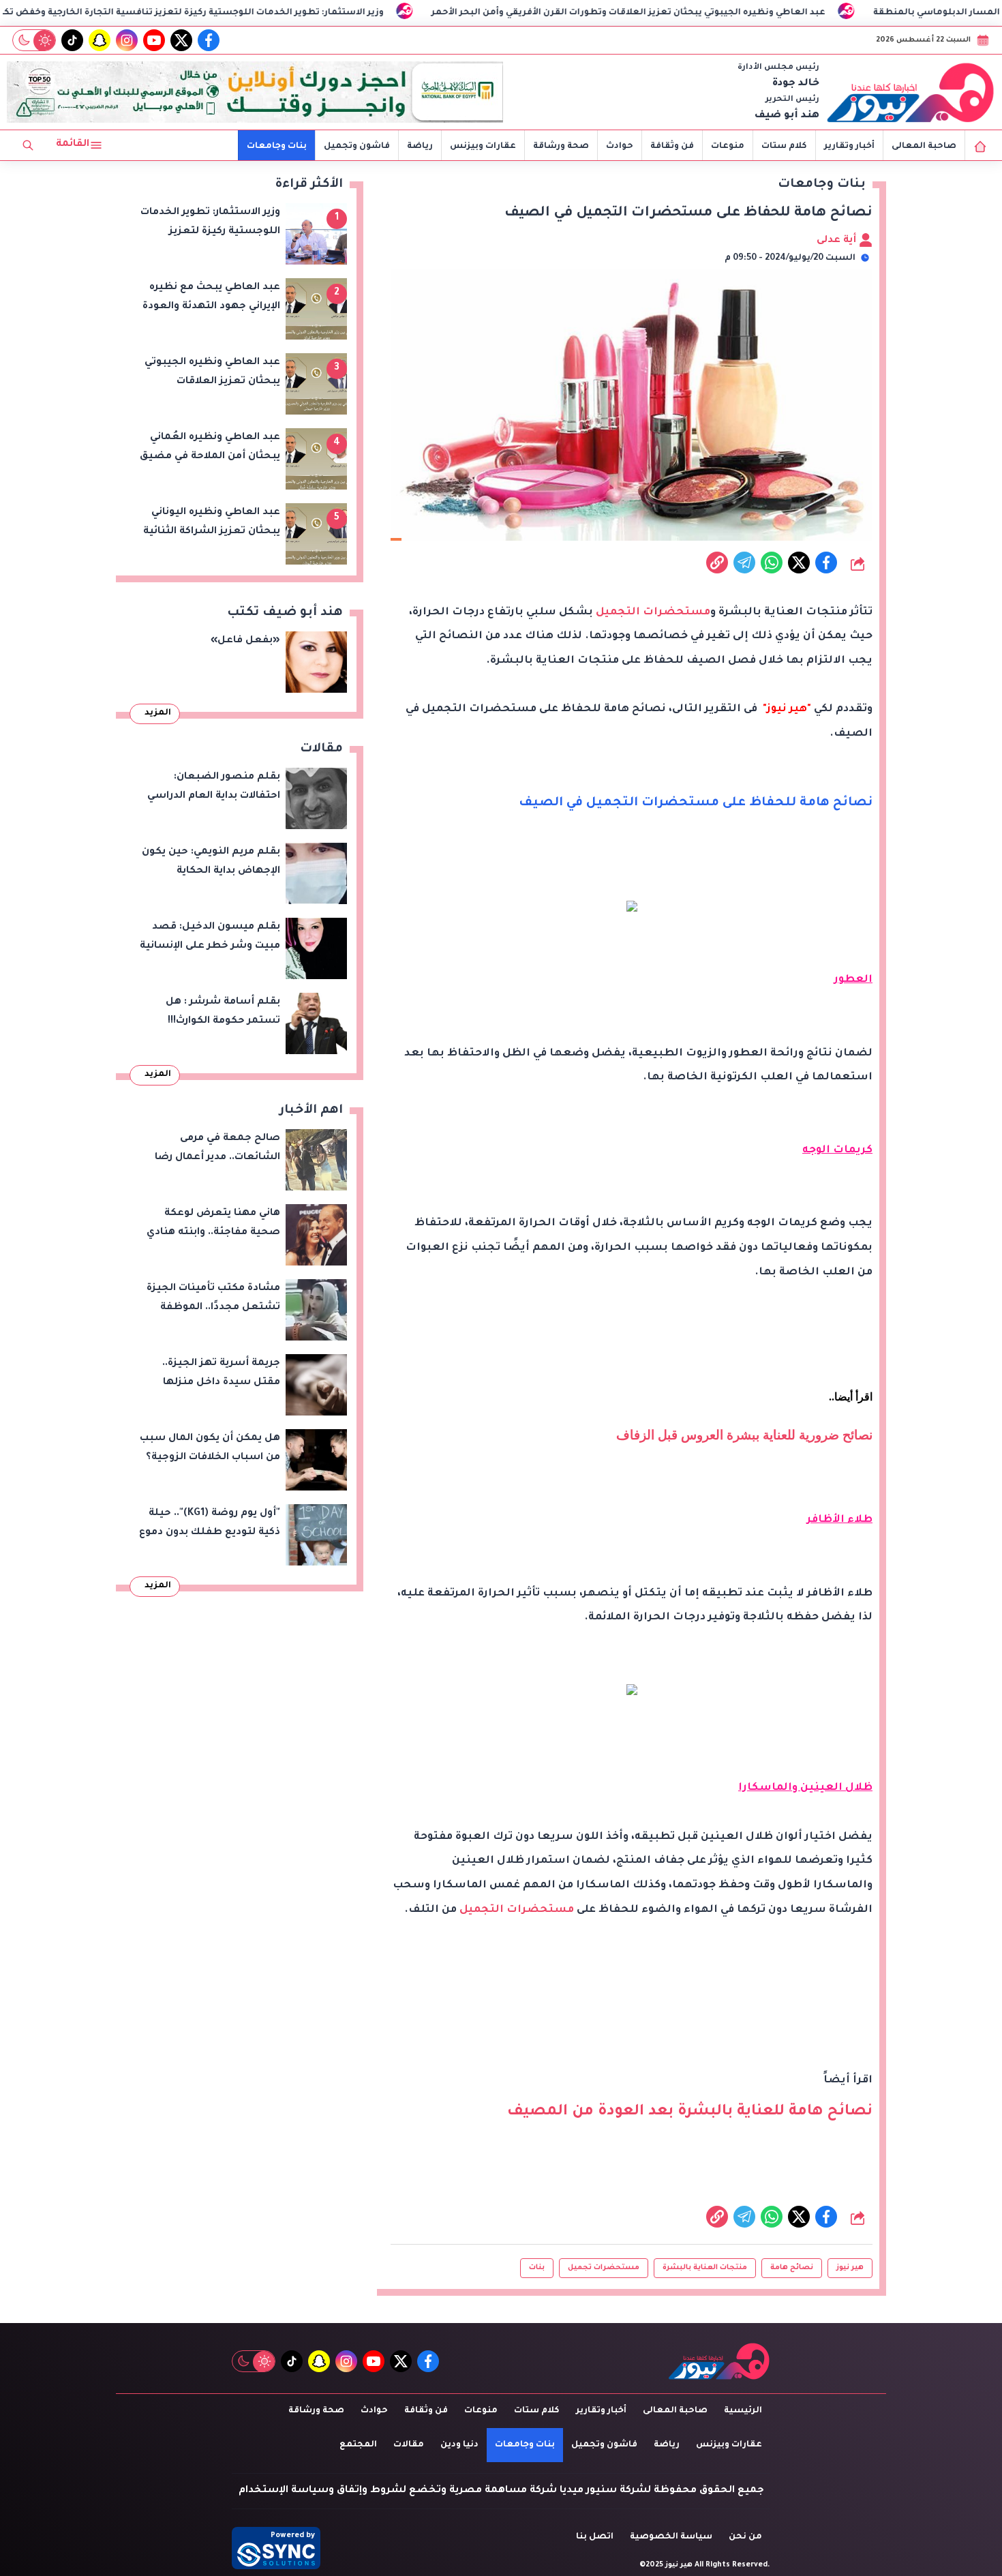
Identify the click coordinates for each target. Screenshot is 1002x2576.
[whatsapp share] (772, 563)
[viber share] (744, 563)
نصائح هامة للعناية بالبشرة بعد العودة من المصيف (690, 2112)
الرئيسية (743, 2411)
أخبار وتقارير (849, 147)
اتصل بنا (595, 2537)
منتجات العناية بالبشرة (705, 2268)
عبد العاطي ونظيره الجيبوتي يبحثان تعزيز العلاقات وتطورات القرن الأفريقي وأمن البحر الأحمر (771, 13)
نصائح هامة (792, 2268)
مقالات (409, 2445)
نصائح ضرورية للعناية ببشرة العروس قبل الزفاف (744, 1435)
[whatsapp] (717, 563)
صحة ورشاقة (561, 147)
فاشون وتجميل (357, 147)
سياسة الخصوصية (671, 2537)
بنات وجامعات (277, 147)
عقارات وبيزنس (483, 147)
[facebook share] (826, 563)
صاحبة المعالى (924, 147)
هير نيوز (850, 2268)
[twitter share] (799, 563)
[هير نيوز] (911, 92)
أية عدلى (838, 241)
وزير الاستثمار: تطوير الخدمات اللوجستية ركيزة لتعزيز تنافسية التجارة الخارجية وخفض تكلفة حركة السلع (302, 13)
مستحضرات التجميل (653, 613)
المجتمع (358, 2445)
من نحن (745, 2537)
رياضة (420, 147)
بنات (537, 2268)
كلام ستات (784, 147)
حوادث (620, 147)
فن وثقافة (672, 147)
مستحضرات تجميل (604, 2268)
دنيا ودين (459, 2445)
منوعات (728, 147)
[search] (28, 145)
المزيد (158, 713)
